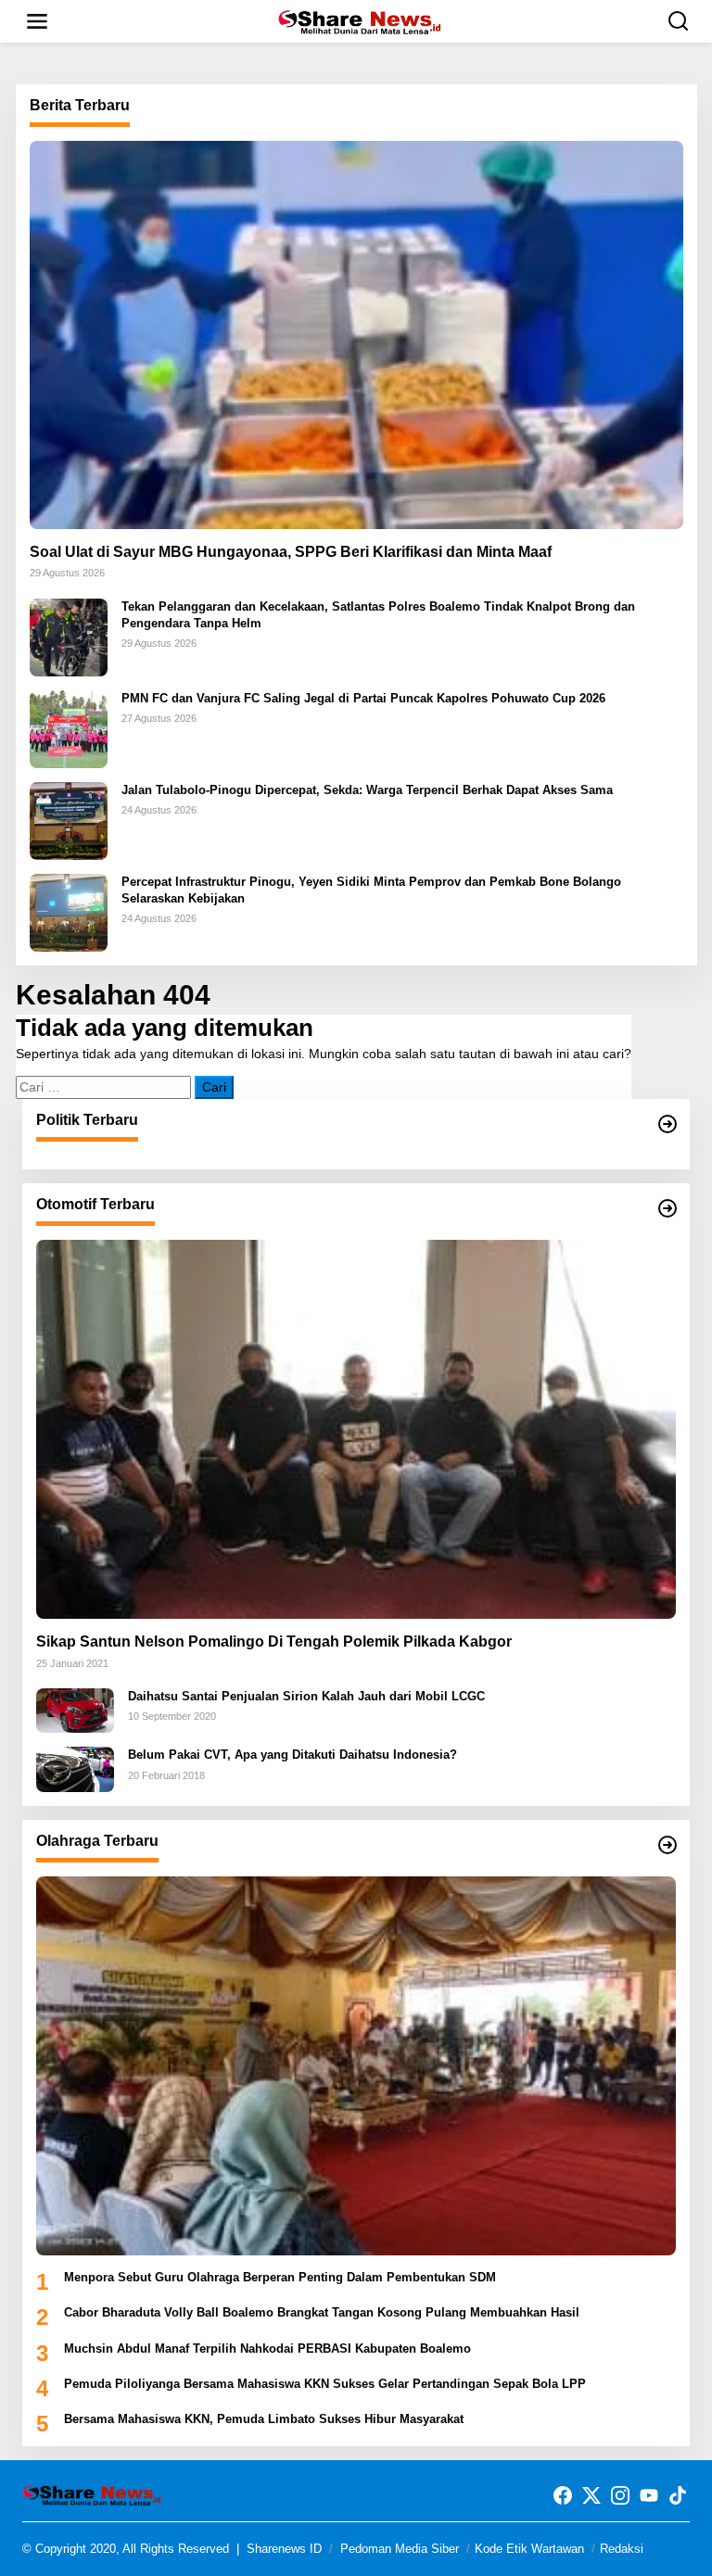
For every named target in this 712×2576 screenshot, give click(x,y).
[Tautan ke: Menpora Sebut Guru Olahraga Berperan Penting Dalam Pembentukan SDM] (356, 2066)
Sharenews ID (284, 2549)
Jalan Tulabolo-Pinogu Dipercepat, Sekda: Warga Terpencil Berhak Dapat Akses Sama (367, 790)
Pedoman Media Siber (400, 2549)
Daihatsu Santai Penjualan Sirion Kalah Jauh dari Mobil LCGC (306, 1696)
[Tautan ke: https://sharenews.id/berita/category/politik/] (667, 1124)
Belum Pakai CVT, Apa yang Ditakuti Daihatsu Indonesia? (292, 1755)
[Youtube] (649, 2496)
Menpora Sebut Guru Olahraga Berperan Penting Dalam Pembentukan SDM (280, 2277)
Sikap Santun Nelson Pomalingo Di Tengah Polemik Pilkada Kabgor (274, 1642)
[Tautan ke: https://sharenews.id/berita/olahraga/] (667, 1845)
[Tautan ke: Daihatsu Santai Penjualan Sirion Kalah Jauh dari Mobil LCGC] (75, 1710)
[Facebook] (563, 2496)
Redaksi (622, 2549)
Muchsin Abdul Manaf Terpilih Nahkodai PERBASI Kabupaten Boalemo (267, 2349)
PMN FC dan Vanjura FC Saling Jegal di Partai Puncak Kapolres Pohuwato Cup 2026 (363, 698)
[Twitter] (591, 2496)
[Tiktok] (678, 2496)
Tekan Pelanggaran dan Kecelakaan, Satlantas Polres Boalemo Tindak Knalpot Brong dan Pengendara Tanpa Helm (378, 615)
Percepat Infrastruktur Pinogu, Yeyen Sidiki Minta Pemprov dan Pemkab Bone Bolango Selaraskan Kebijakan (371, 890)
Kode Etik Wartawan (529, 2549)
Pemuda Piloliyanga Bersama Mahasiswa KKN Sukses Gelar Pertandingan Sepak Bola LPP (325, 2384)
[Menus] (37, 21)
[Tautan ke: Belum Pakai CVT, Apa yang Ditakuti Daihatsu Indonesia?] (75, 1768)
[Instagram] (620, 2496)
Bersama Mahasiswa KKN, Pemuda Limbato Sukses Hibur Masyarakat (264, 2419)
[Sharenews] (359, 20)
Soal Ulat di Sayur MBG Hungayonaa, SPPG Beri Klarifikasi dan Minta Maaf (291, 552)
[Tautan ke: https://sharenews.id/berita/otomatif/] (667, 1208)
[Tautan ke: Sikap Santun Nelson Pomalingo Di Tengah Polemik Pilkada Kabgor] (356, 1429)
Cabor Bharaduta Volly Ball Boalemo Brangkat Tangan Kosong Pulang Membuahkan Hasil (322, 2312)
